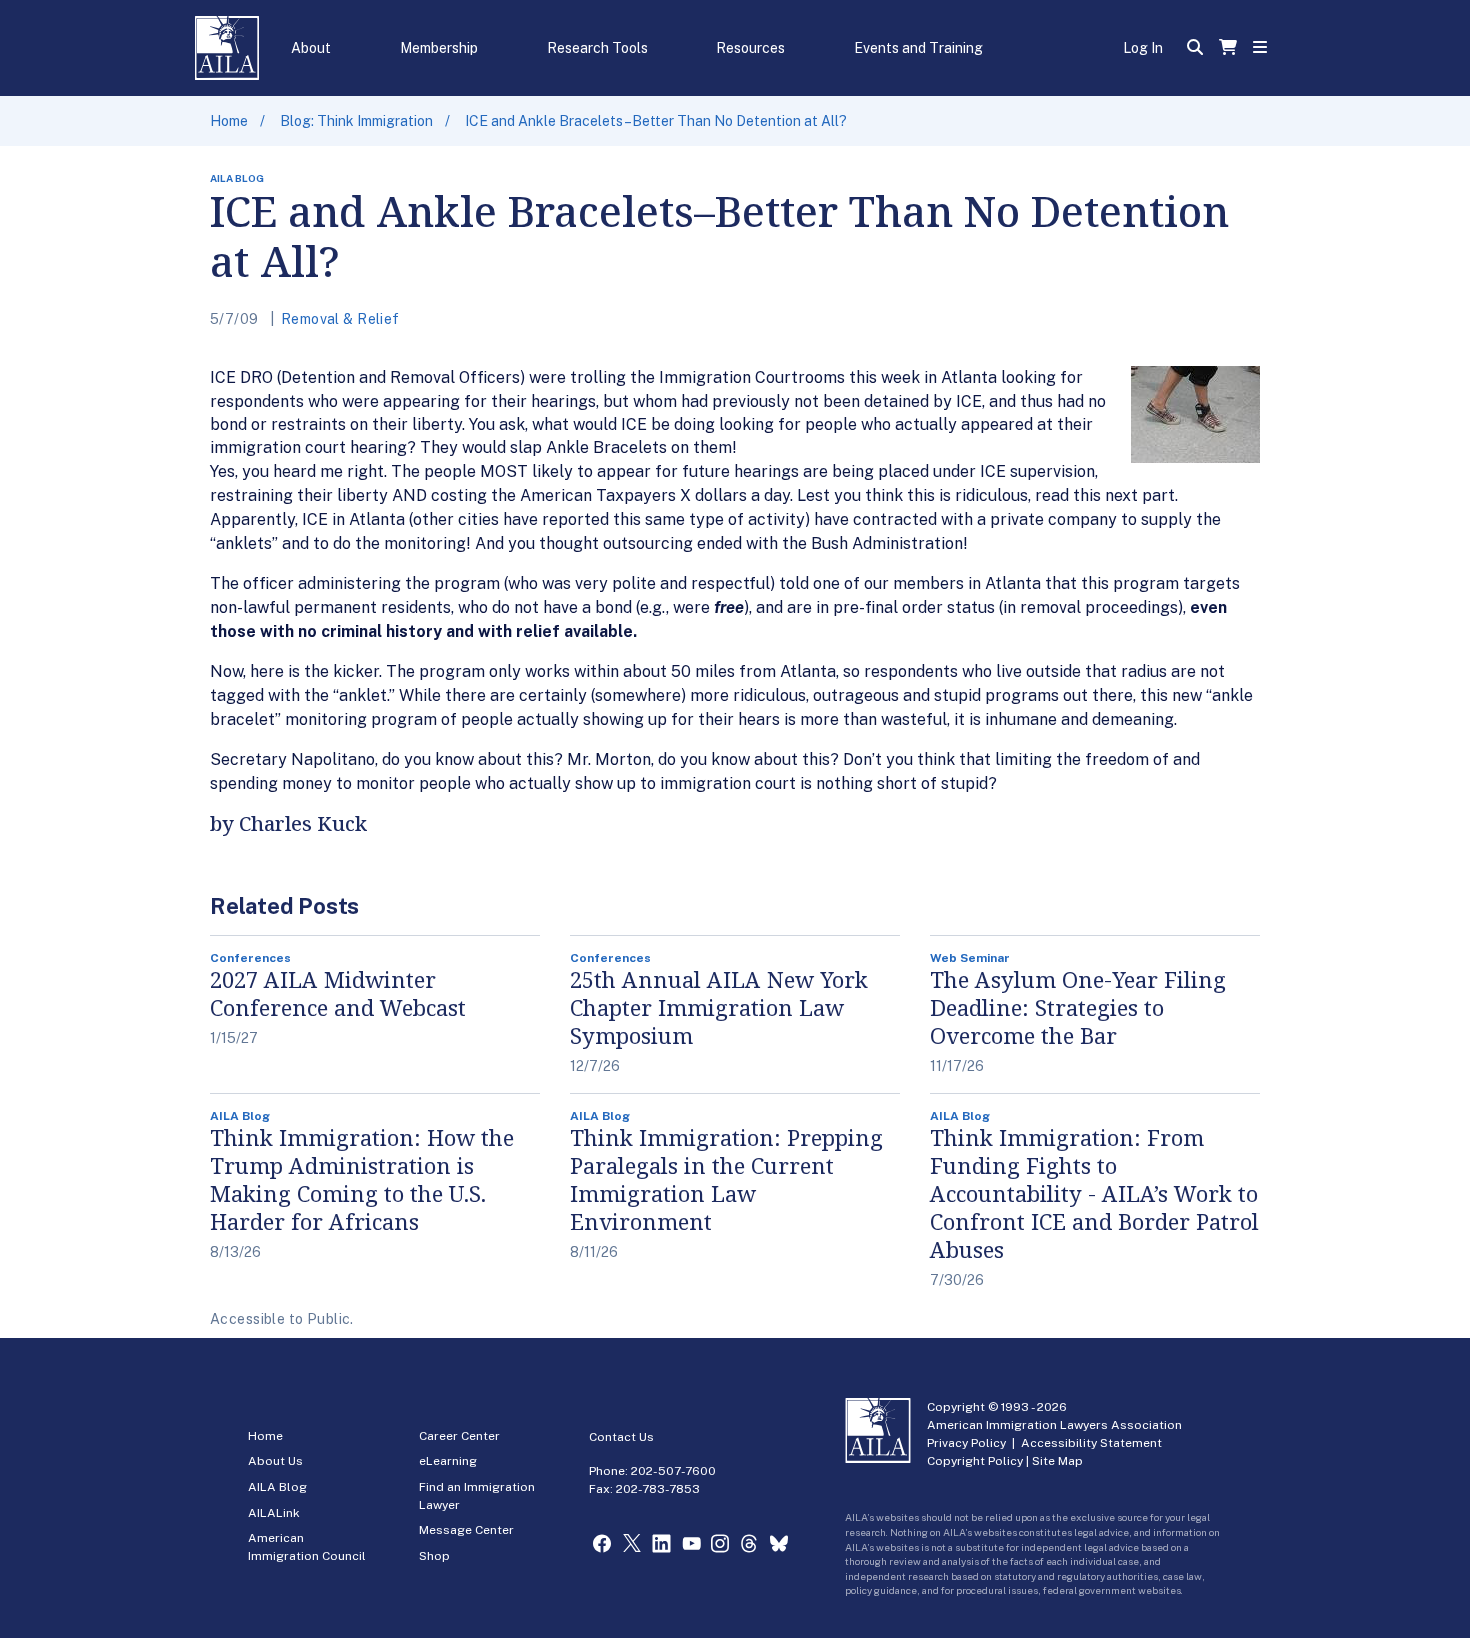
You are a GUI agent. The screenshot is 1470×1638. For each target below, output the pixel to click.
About (311, 48)
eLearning (448, 1461)
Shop (434, 1556)
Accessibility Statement (1091, 1443)
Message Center (466, 1530)
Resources (750, 48)
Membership (439, 48)
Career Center (459, 1436)
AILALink (274, 1513)
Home (229, 121)
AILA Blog (277, 1487)
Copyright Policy (975, 1461)
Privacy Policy (966, 1443)
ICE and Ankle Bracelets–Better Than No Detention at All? (656, 121)
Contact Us (621, 1437)
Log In (1143, 48)
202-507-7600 (673, 1471)
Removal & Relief (340, 319)
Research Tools (597, 48)
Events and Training (918, 48)
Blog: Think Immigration (356, 121)
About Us (275, 1461)
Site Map (1057, 1461)
